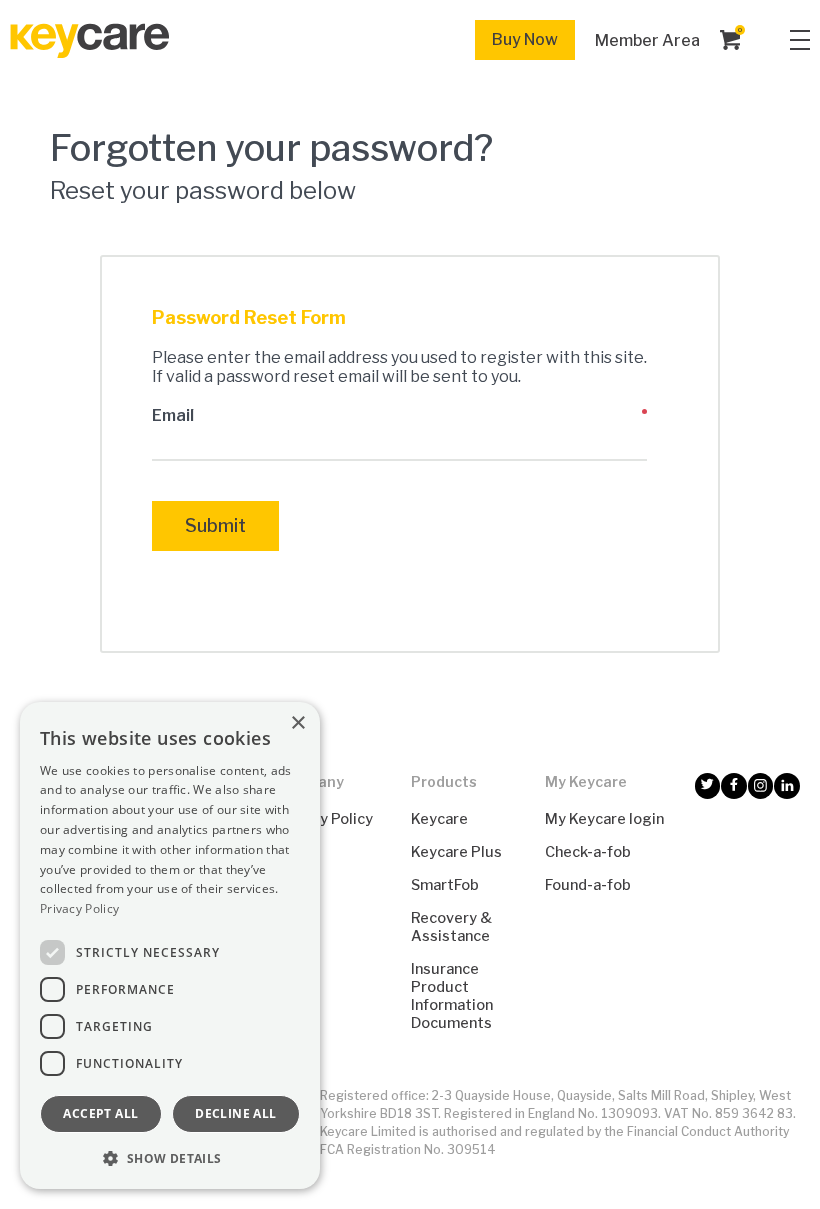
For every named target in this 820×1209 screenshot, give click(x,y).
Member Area (647, 40)
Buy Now (525, 39)
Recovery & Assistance (451, 927)
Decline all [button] (235, 1113)
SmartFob (445, 885)
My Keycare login (604, 819)
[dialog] (170, 945)
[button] (170, 1157)
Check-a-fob (588, 852)
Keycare (439, 819)
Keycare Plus (456, 852)
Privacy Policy (324, 819)
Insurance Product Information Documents (452, 996)
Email (173, 415)
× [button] (297, 723)
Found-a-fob (588, 885)
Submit (215, 525)
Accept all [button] (100, 1113)
